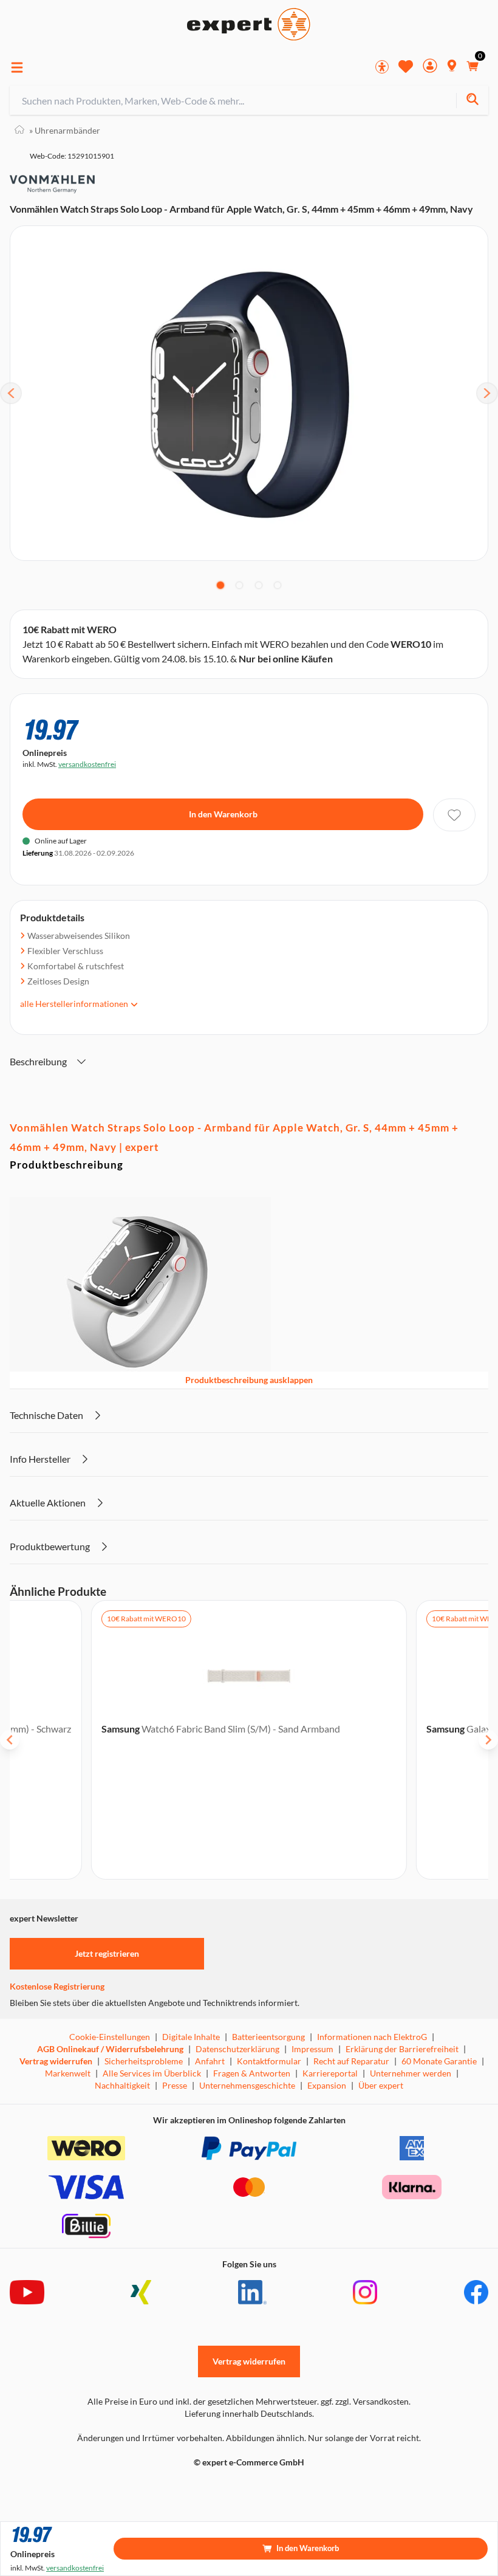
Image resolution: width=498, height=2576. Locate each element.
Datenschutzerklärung (237, 2049)
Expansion (327, 2085)
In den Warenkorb (223, 814)
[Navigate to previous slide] (10, 1740)
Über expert (381, 2085)
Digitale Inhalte (191, 2037)
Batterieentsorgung (268, 2037)
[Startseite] (19, 130)
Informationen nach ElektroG (372, 2037)
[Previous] (11, 393)
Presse (175, 2085)
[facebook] (476, 2292)
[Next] (487, 393)
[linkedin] (252, 2292)
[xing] (141, 2292)
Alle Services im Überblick (152, 2073)
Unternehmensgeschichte (247, 2085)
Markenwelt (68, 2073)
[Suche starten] (472, 101)
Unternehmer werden (411, 2073)
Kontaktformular (269, 2061)
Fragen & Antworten (252, 2073)
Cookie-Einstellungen (110, 2037)
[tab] (220, 585)
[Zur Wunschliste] (406, 66)
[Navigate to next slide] (488, 1740)
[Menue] (17, 67)
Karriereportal (330, 2073)
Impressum (312, 2049)
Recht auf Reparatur (351, 2061)
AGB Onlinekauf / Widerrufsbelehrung (110, 2049)
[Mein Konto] (430, 67)
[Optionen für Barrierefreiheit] (382, 67)
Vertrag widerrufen (56, 2061)
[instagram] (365, 2292)
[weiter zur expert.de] (58, 2488)
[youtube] (27, 2292)
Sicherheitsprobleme (144, 2061)
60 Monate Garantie (439, 2061)
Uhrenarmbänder (65, 130)
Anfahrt (210, 2061)
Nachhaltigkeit (122, 2085)
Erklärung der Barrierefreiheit (402, 2049)
